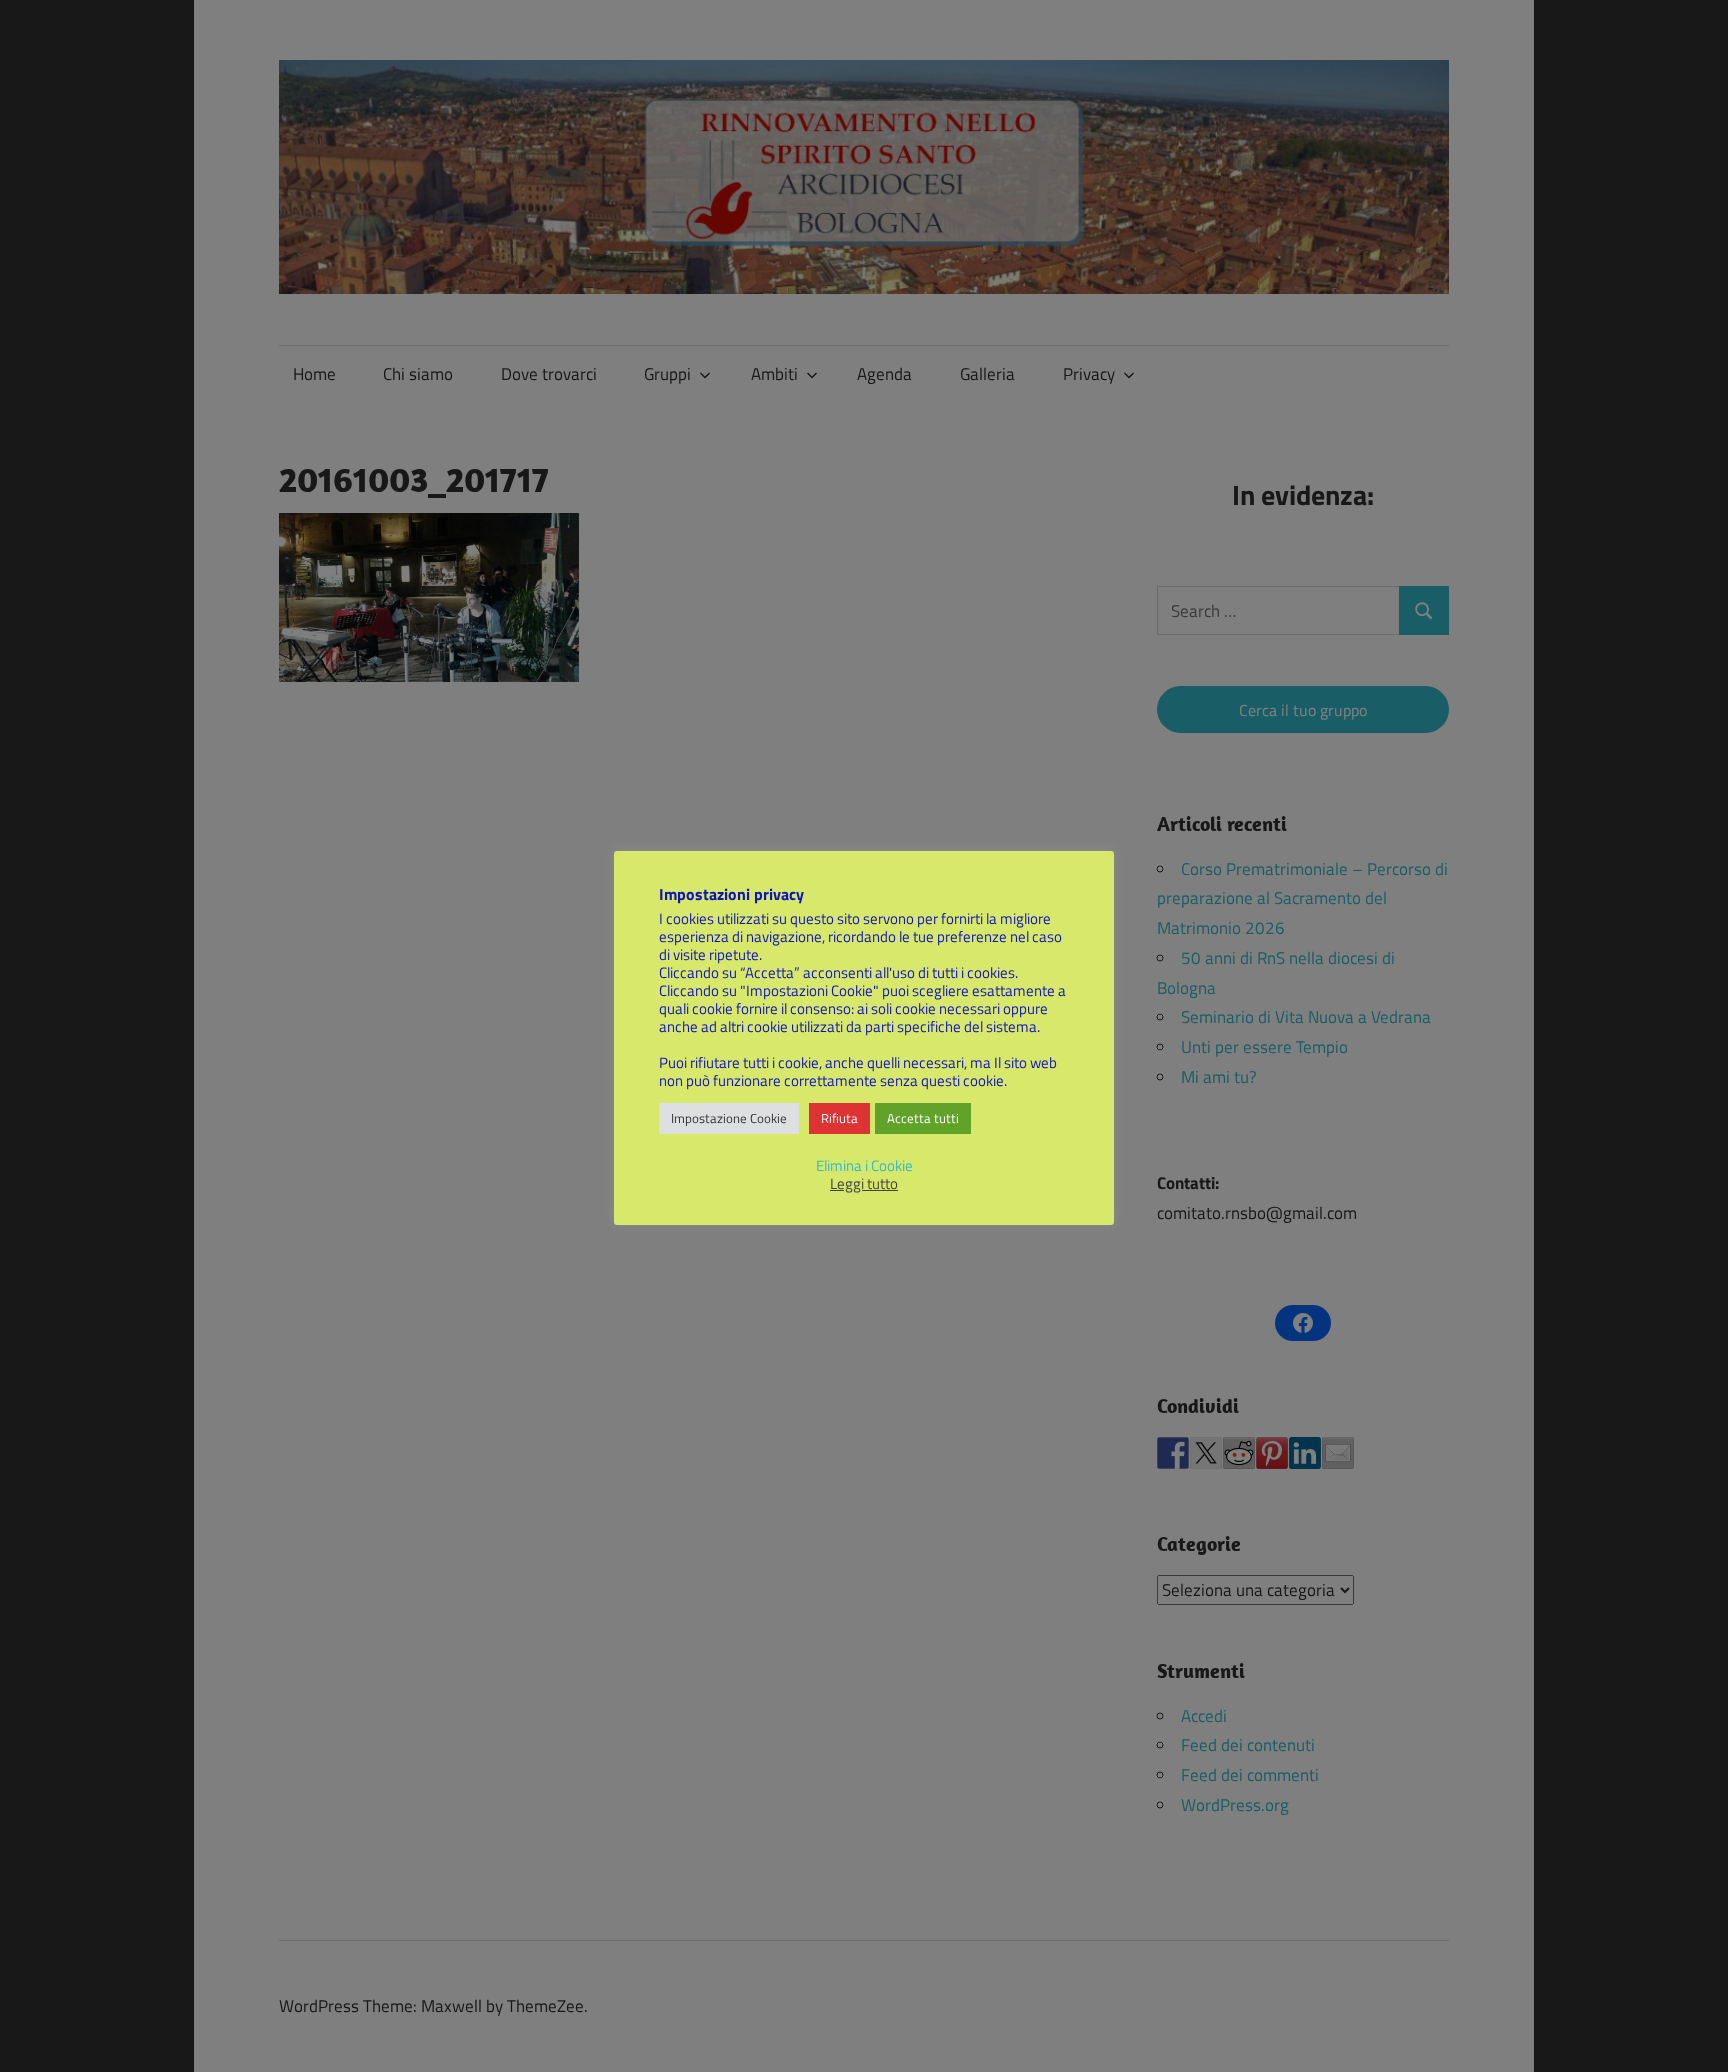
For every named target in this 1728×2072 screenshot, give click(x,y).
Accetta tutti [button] (923, 1118)
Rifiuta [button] (839, 1118)
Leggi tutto (864, 1184)
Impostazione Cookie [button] (729, 1118)
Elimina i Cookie (864, 1165)
